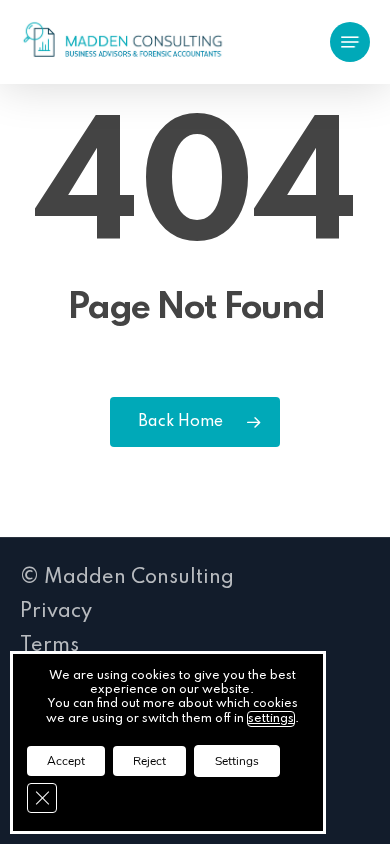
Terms (49, 646)
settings (271, 719)
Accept (66, 761)
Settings (237, 761)
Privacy (56, 612)
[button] (350, 42)
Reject (149, 761)
